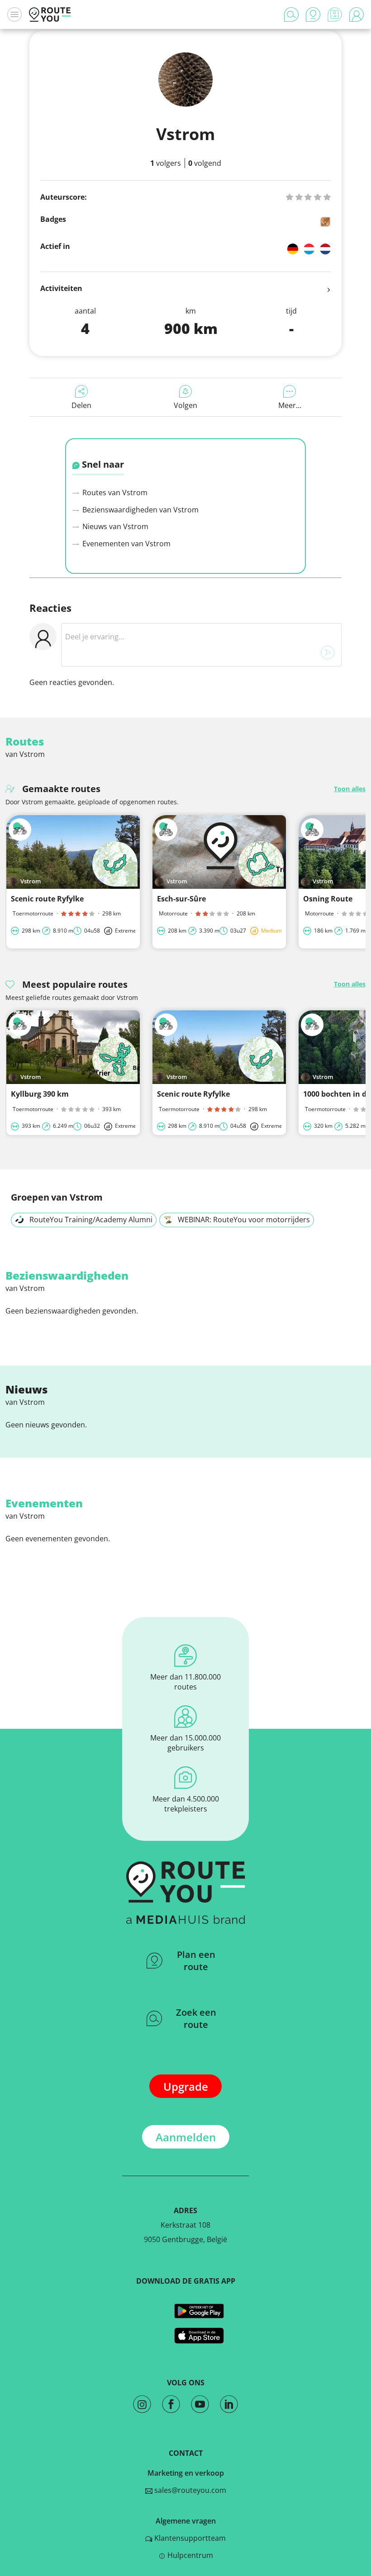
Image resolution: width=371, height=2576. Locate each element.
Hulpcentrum (189, 2555)
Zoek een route (196, 2018)
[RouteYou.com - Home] (50, 14)
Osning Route (328, 899)
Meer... (290, 405)
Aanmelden (186, 2137)
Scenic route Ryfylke (47, 899)
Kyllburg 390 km (40, 1094)
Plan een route (196, 1961)
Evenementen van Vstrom (126, 544)
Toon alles (350, 789)
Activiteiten (61, 288)
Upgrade (186, 2086)
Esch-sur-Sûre (181, 899)
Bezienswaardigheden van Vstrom (140, 510)
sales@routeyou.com (189, 2490)
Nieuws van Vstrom (114, 526)
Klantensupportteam (189, 2538)
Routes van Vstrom (114, 493)
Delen (81, 405)
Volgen (185, 405)
